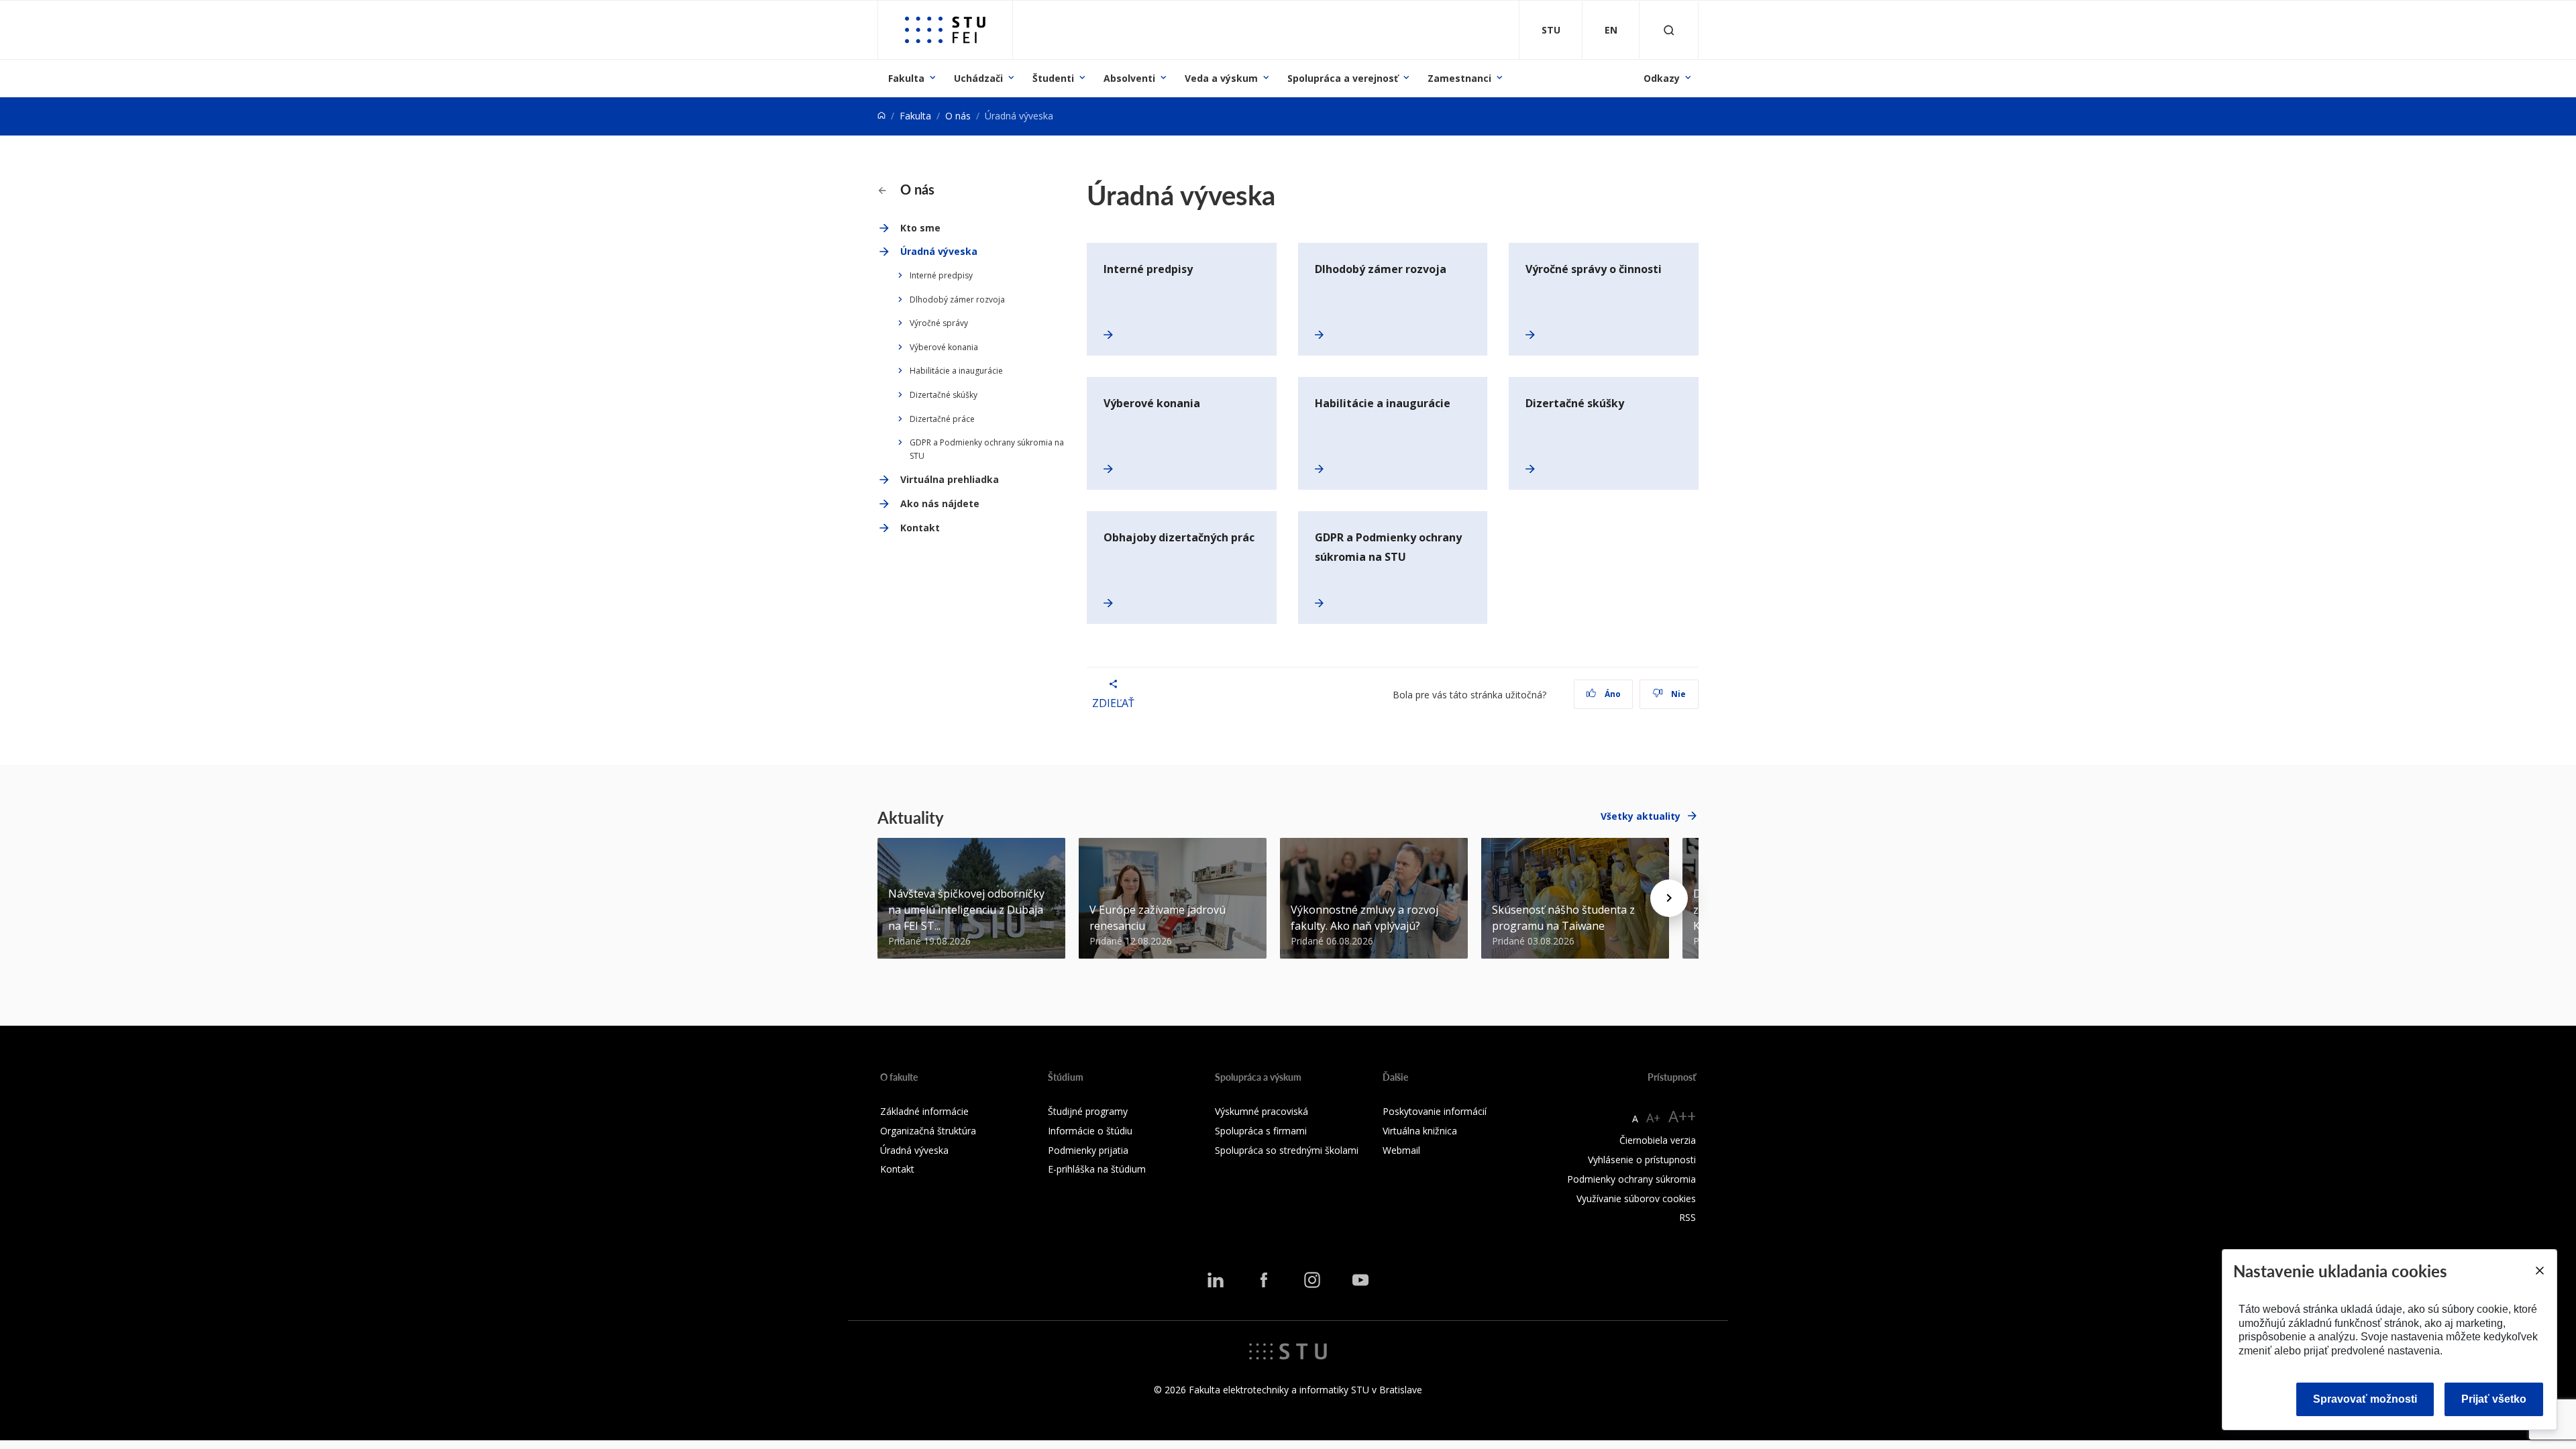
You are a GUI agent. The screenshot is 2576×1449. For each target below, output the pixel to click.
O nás (958, 116)
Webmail (1401, 1150)
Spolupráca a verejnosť (1343, 78)
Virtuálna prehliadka (950, 479)
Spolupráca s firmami (1261, 1131)
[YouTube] (1360, 1279)
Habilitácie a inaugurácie (956, 371)
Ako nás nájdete (940, 503)
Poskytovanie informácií (1435, 1111)
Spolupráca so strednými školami (1287, 1150)
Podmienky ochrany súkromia (1631, 1179)
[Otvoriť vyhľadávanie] (1669, 30)
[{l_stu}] (1288, 1350)
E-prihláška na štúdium (1097, 1169)
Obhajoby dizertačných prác (1179, 537)
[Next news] (1669, 898)
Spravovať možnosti (2365, 1399)
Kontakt (920, 528)
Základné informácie (924, 1111)
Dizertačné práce (942, 419)
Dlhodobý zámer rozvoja (957, 300)
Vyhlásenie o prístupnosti (1642, 1160)
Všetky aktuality (1641, 816)
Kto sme (920, 228)
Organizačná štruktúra (928, 1131)
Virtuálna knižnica (1420, 1131)
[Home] (881, 116)
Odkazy (1662, 78)
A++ (1682, 1116)
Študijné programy (1088, 1111)
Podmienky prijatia (1088, 1150)
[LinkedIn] (1216, 1279)
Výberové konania (944, 347)
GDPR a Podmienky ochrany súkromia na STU (987, 449)
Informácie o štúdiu (1090, 1131)
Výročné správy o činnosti (1594, 269)
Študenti (1053, 78)
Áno (1612, 694)
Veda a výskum (1221, 78)
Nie (1677, 694)
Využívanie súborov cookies (1636, 1198)
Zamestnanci (1459, 78)
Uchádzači (978, 78)
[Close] (2539, 1271)
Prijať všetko (2494, 1399)
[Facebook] (1264, 1279)
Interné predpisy (941, 275)
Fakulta (906, 78)
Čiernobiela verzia (1658, 1140)
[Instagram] (1312, 1279)
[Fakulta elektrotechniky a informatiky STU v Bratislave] (945, 30)
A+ (1653, 1118)
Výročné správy (939, 323)
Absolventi (1129, 78)
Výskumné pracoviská (1262, 1111)
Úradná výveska (939, 251)
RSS (1687, 1217)
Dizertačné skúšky (944, 395)
